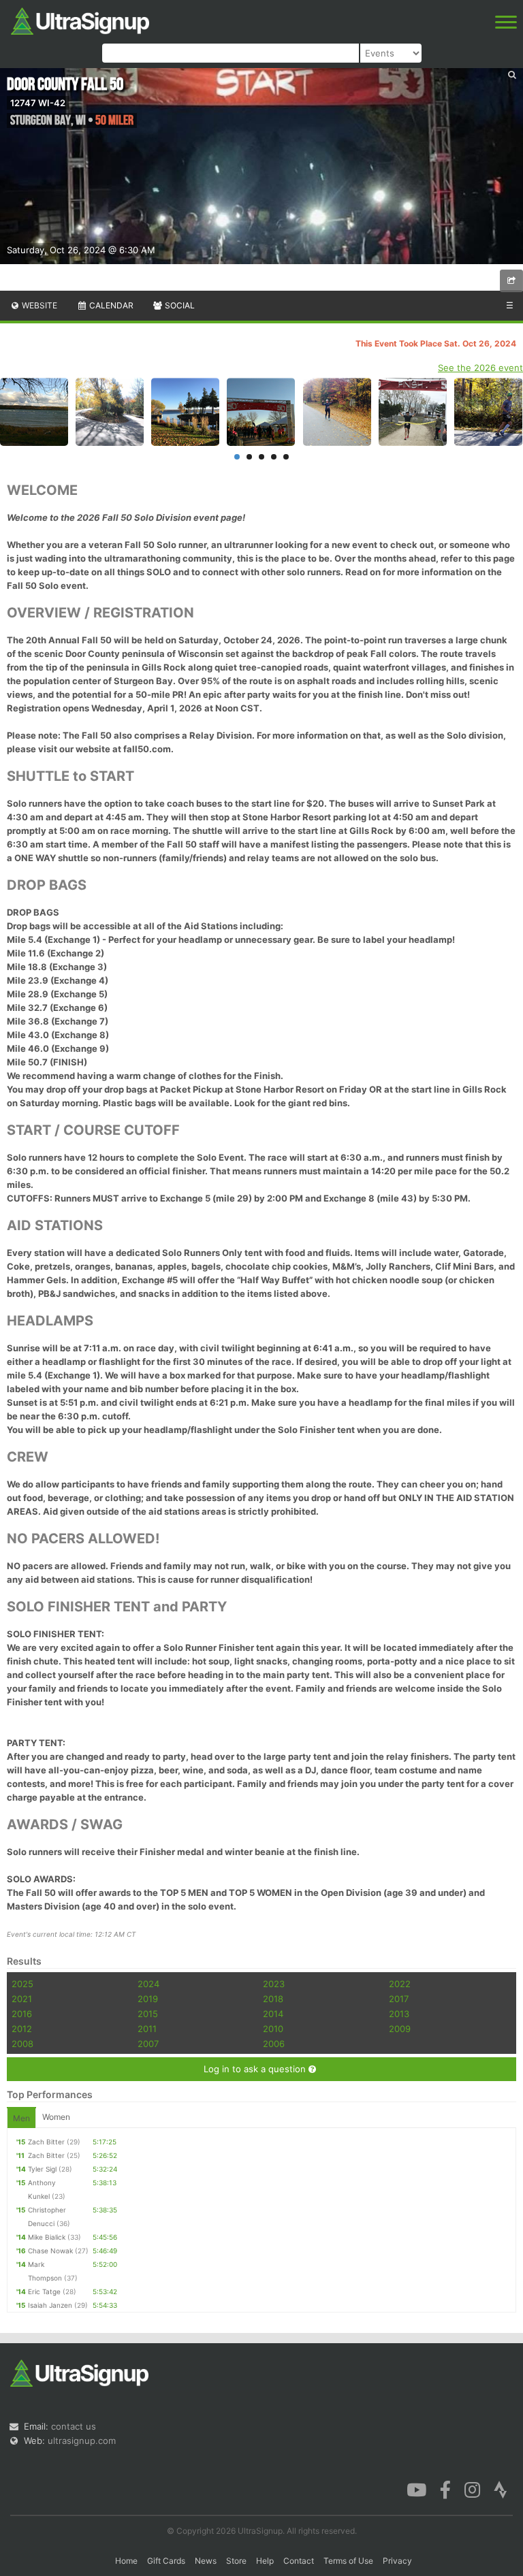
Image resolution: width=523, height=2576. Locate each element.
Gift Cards (166, 2561)
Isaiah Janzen (50, 2305)
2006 (274, 2044)
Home (126, 2561)
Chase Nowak (50, 2251)
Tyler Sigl (42, 2169)
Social (179, 305)
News (206, 2561)
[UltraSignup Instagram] (472, 2489)
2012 (22, 2029)
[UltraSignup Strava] (501, 2489)
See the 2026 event (480, 368)
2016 (22, 2014)
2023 (274, 1984)
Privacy (397, 2561)
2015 (148, 2014)
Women (56, 2117)
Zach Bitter (46, 2142)
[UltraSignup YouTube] (416, 2489)
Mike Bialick (47, 2237)
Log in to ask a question (256, 2069)
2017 (399, 1999)
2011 (147, 2029)
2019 (148, 1999)
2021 (22, 1999)
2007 (148, 2044)
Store (236, 2561)
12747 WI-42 (38, 103)
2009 (400, 2029)
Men (21, 2118)
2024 (148, 1984)
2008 (22, 2044)
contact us (74, 2426)
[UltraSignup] (80, 20)
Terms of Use (348, 2561)
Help (265, 2561)
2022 (400, 1984)
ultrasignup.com (82, 2441)
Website (38, 305)
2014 (273, 2014)
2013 (399, 2014)
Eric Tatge (44, 2291)
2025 (22, 1984)
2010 (273, 2029)
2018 (273, 1999)
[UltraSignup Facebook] (445, 2489)
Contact (299, 2561)
